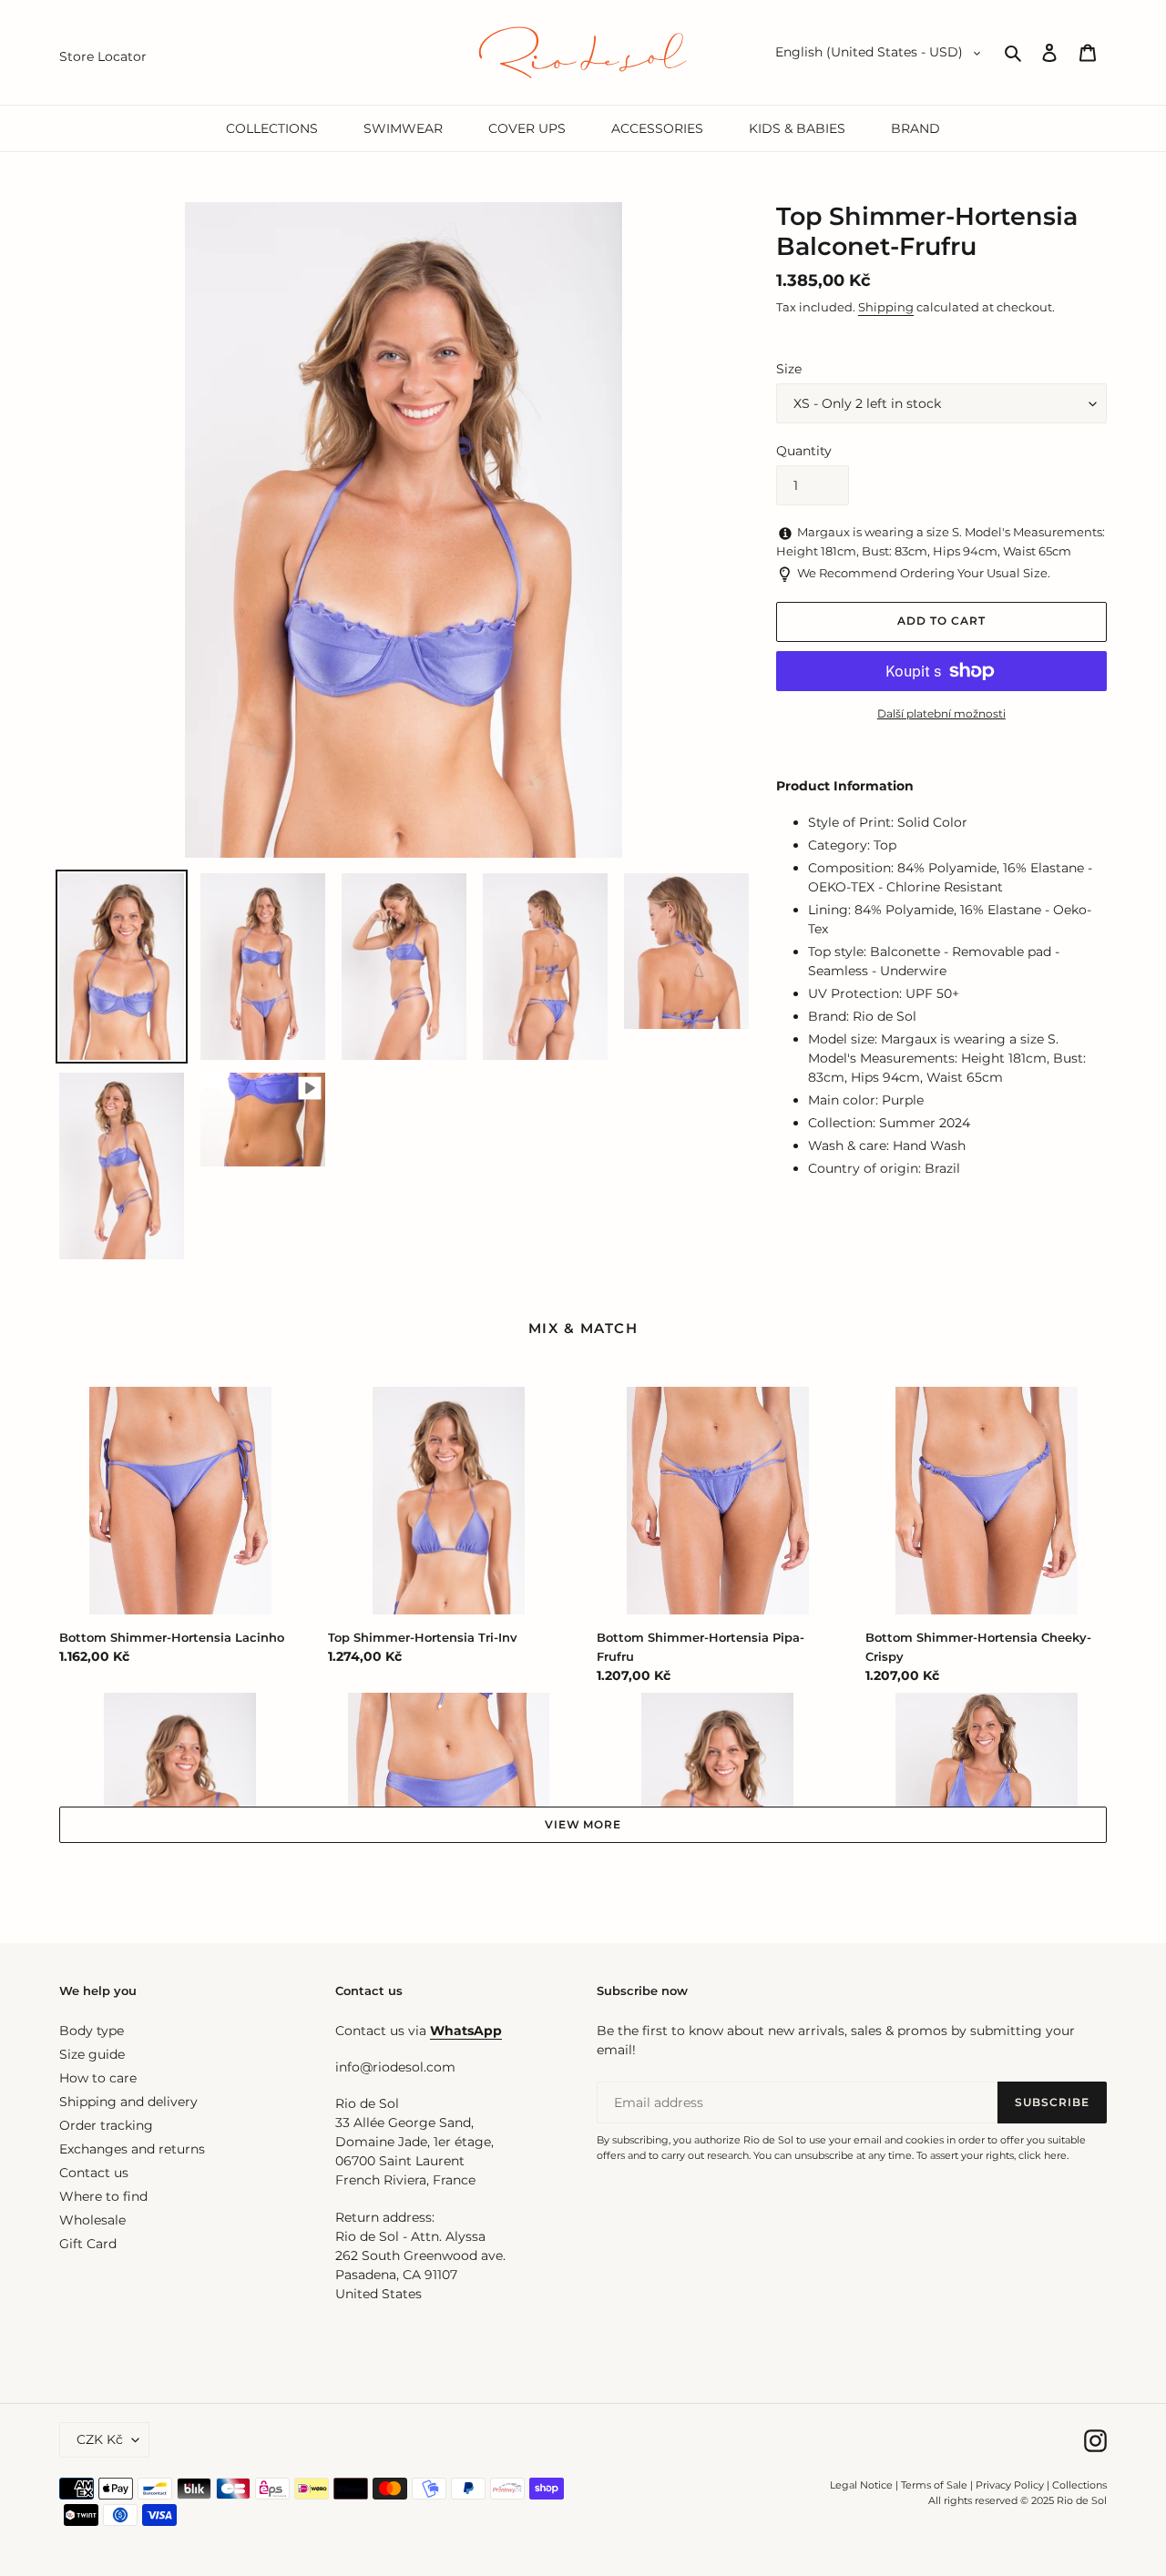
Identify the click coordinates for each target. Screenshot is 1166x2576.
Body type (92, 2031)
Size (789, 369)
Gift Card (88, 2244)
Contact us (94, 2173)
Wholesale (92, 2220)
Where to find (103, 2196)
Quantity (804, 451)
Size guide (92, 2054)
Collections (1079, 2485)
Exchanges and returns (132, 2149)
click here (1043, 2155)
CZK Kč (100, 2439)
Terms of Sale (934, 2485)
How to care (98, 2078)
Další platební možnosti (941, 713)
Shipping (886, 307)
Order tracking (106, 2125)
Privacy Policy (1011, 2485)
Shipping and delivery (128, 2102)
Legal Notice (861, 2485)
